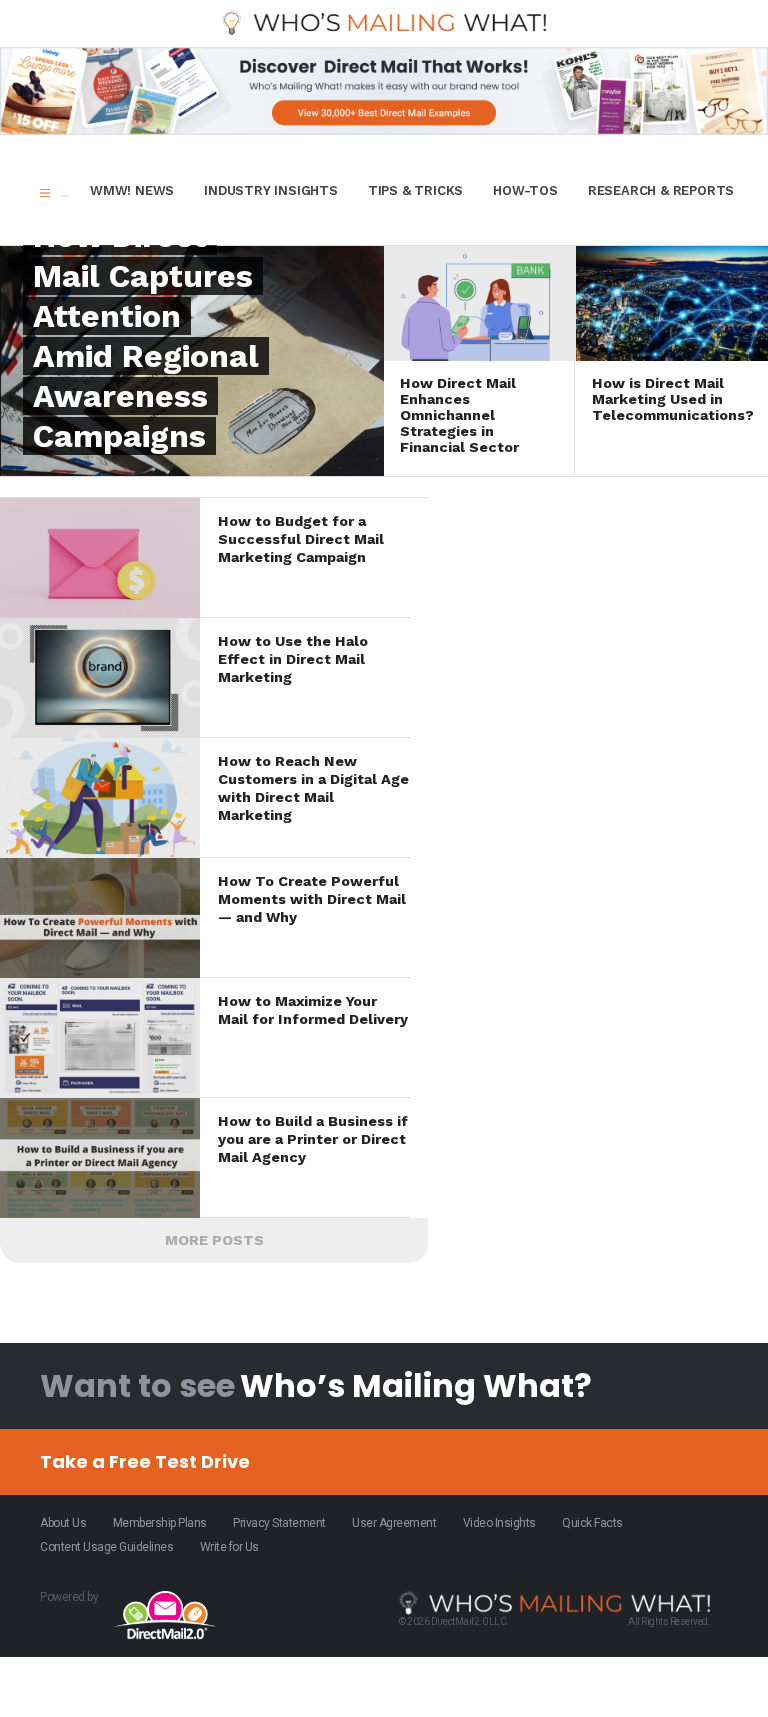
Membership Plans (160, 1523)
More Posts (214, 1240)
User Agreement (394, 1523)
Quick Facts (592, 1523)
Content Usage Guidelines (106, 1547)
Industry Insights (271, 190)
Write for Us (229, 1547)
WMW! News (132, 190)
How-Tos (525, 190)
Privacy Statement (279, 1523)
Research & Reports (661, 190)
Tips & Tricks (415, 190)
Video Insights (499, 1523)
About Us (63, 1523)
